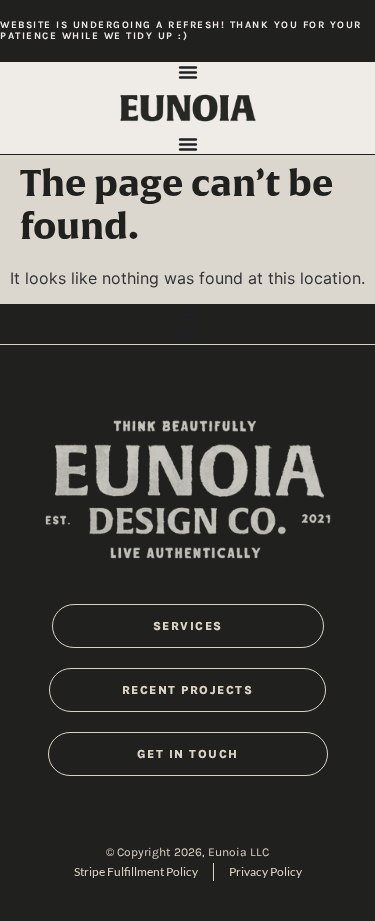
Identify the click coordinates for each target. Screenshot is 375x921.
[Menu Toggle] (188, 72)
